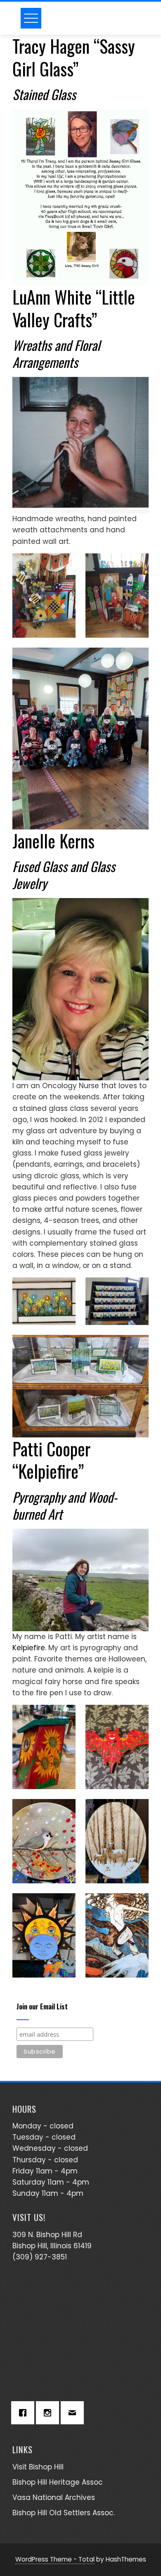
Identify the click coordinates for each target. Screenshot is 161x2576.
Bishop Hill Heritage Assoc (58, 2482)
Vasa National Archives (54, 2497)
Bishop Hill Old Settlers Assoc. (64, 2513)
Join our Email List (42, 2007)
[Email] (74, 2413)
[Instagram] (50, 2413)
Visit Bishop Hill (38, 2467)
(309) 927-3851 (40, 2257)
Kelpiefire (29, 1648)
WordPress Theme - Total (55, 2559)
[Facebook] (25, 2413)
